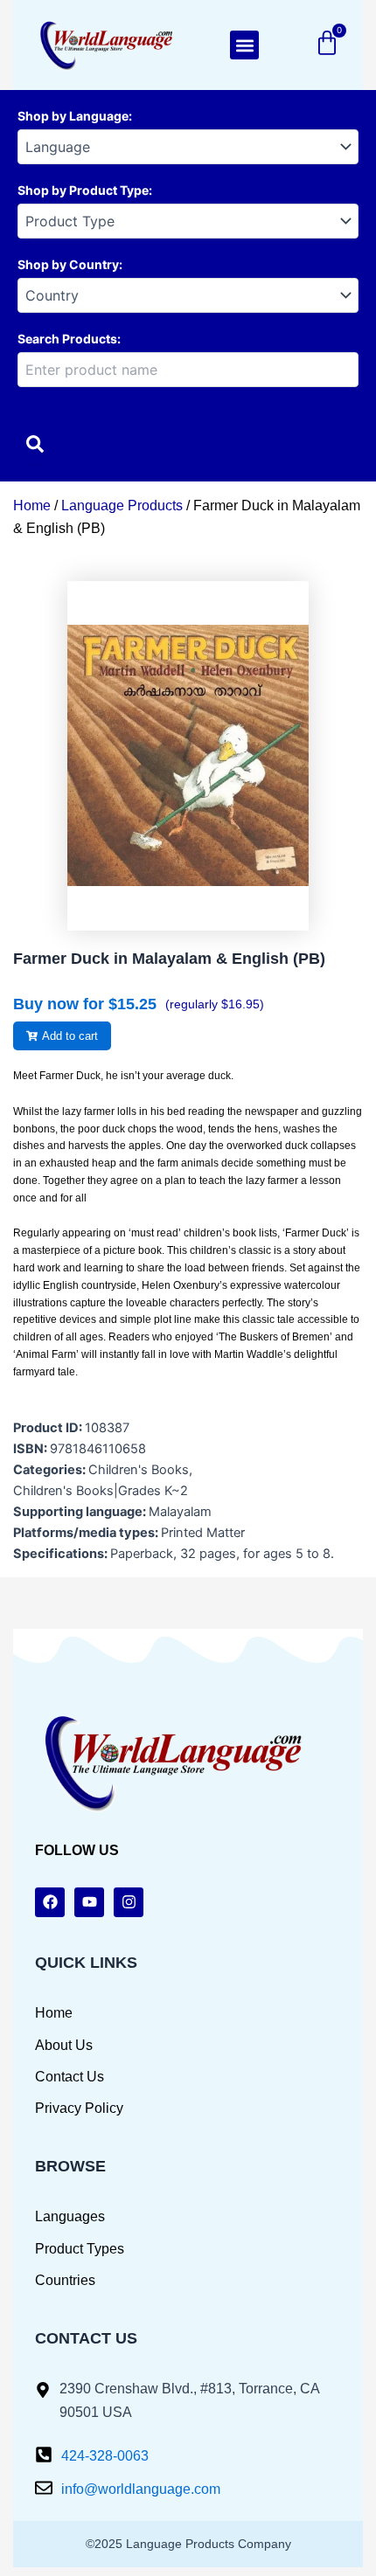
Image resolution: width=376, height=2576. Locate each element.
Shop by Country (68, 264)
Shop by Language (73, 116)
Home (32, 506)
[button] (244, 45)
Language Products (122, 506)
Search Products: (69, 339)
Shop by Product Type (83, 190)
